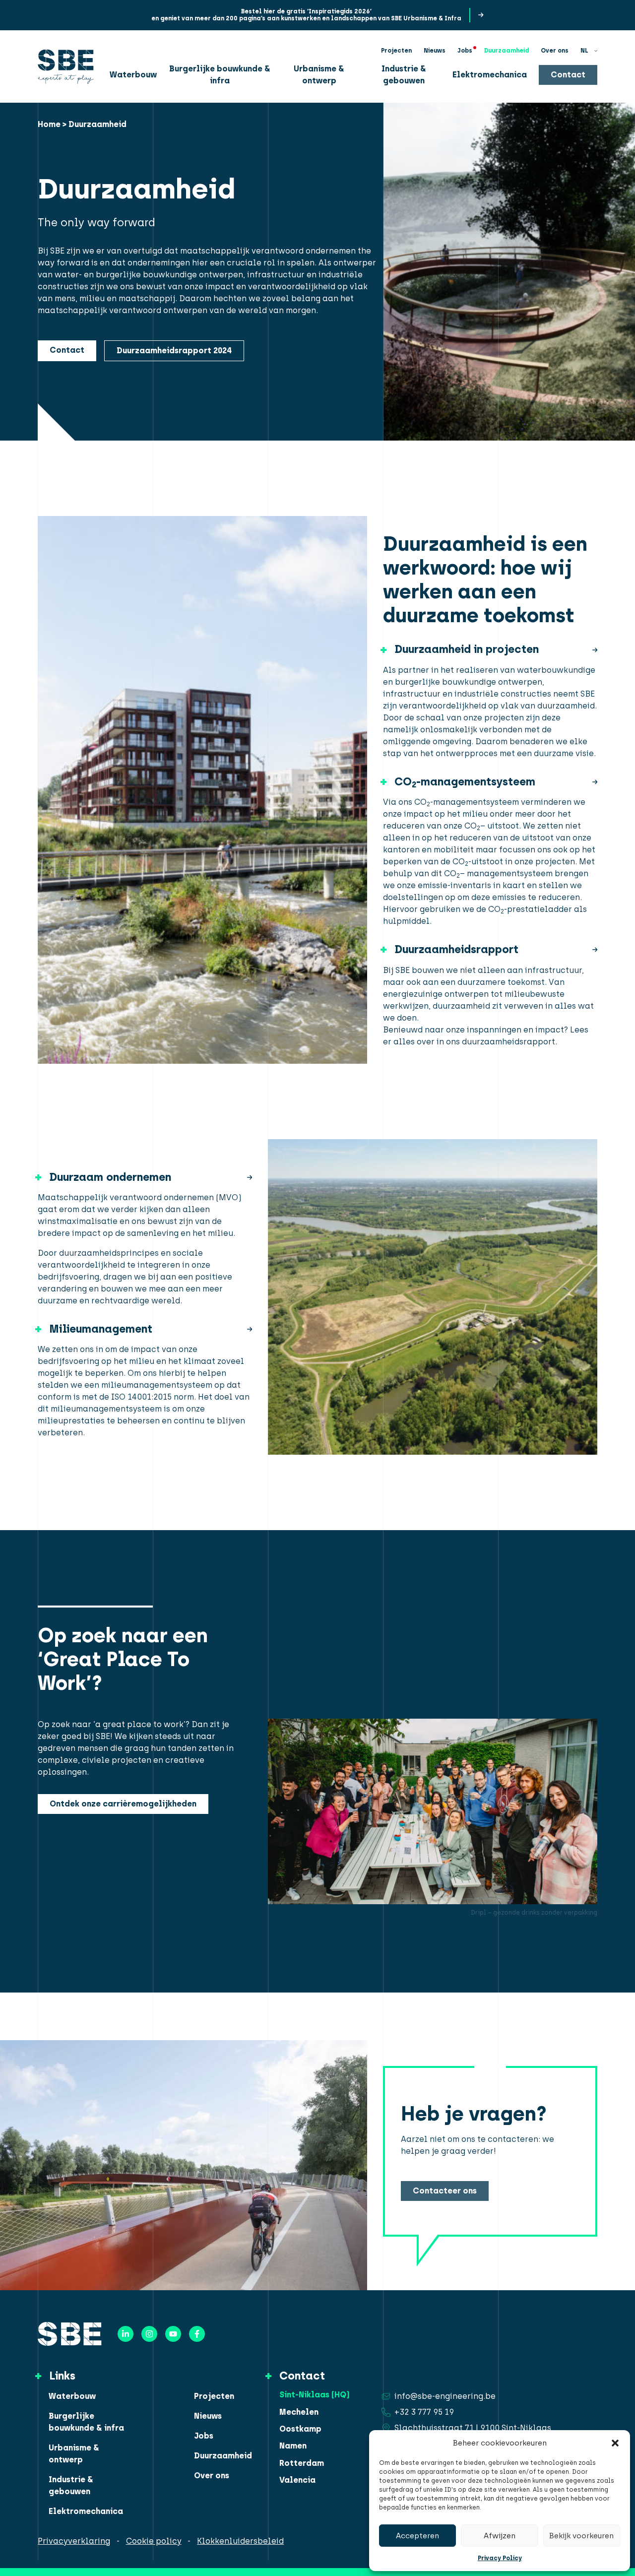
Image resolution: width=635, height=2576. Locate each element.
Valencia (297, 2480)
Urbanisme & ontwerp (319, 75)
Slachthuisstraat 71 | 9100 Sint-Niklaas (473, 2428)
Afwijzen (500, 2536)
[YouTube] (173, 2334)
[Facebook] (197, 2334)
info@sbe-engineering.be (445, 2396)
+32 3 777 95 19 (424, 2412)
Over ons (555, 51)
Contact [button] (568, 75)
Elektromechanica (490, 75)
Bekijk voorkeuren (581, 2536)
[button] (615, 2443)
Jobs (465, 51)
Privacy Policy (500, 2558)
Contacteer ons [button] (445, 2191)
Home (49, 124)
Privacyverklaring (74, 2541)
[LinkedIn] (126, 2334)
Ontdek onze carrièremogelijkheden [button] (123, 1804)
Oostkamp (300, 2429)
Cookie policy (154, 2541)
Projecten (396, 51)
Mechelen (299, 2412)
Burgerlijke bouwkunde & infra (220, 75)
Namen (293, 2446)
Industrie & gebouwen (404, 75)
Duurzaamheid (507, 51)
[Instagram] (149, 2334)
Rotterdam (302, 2463)
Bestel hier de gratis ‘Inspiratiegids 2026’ (306, 11)
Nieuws (435, 51)
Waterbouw (133, 75)
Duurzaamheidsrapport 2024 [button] (174, 351)
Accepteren (417, 2536)
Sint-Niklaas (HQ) (315, 2395)
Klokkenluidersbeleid (240, 2541)
